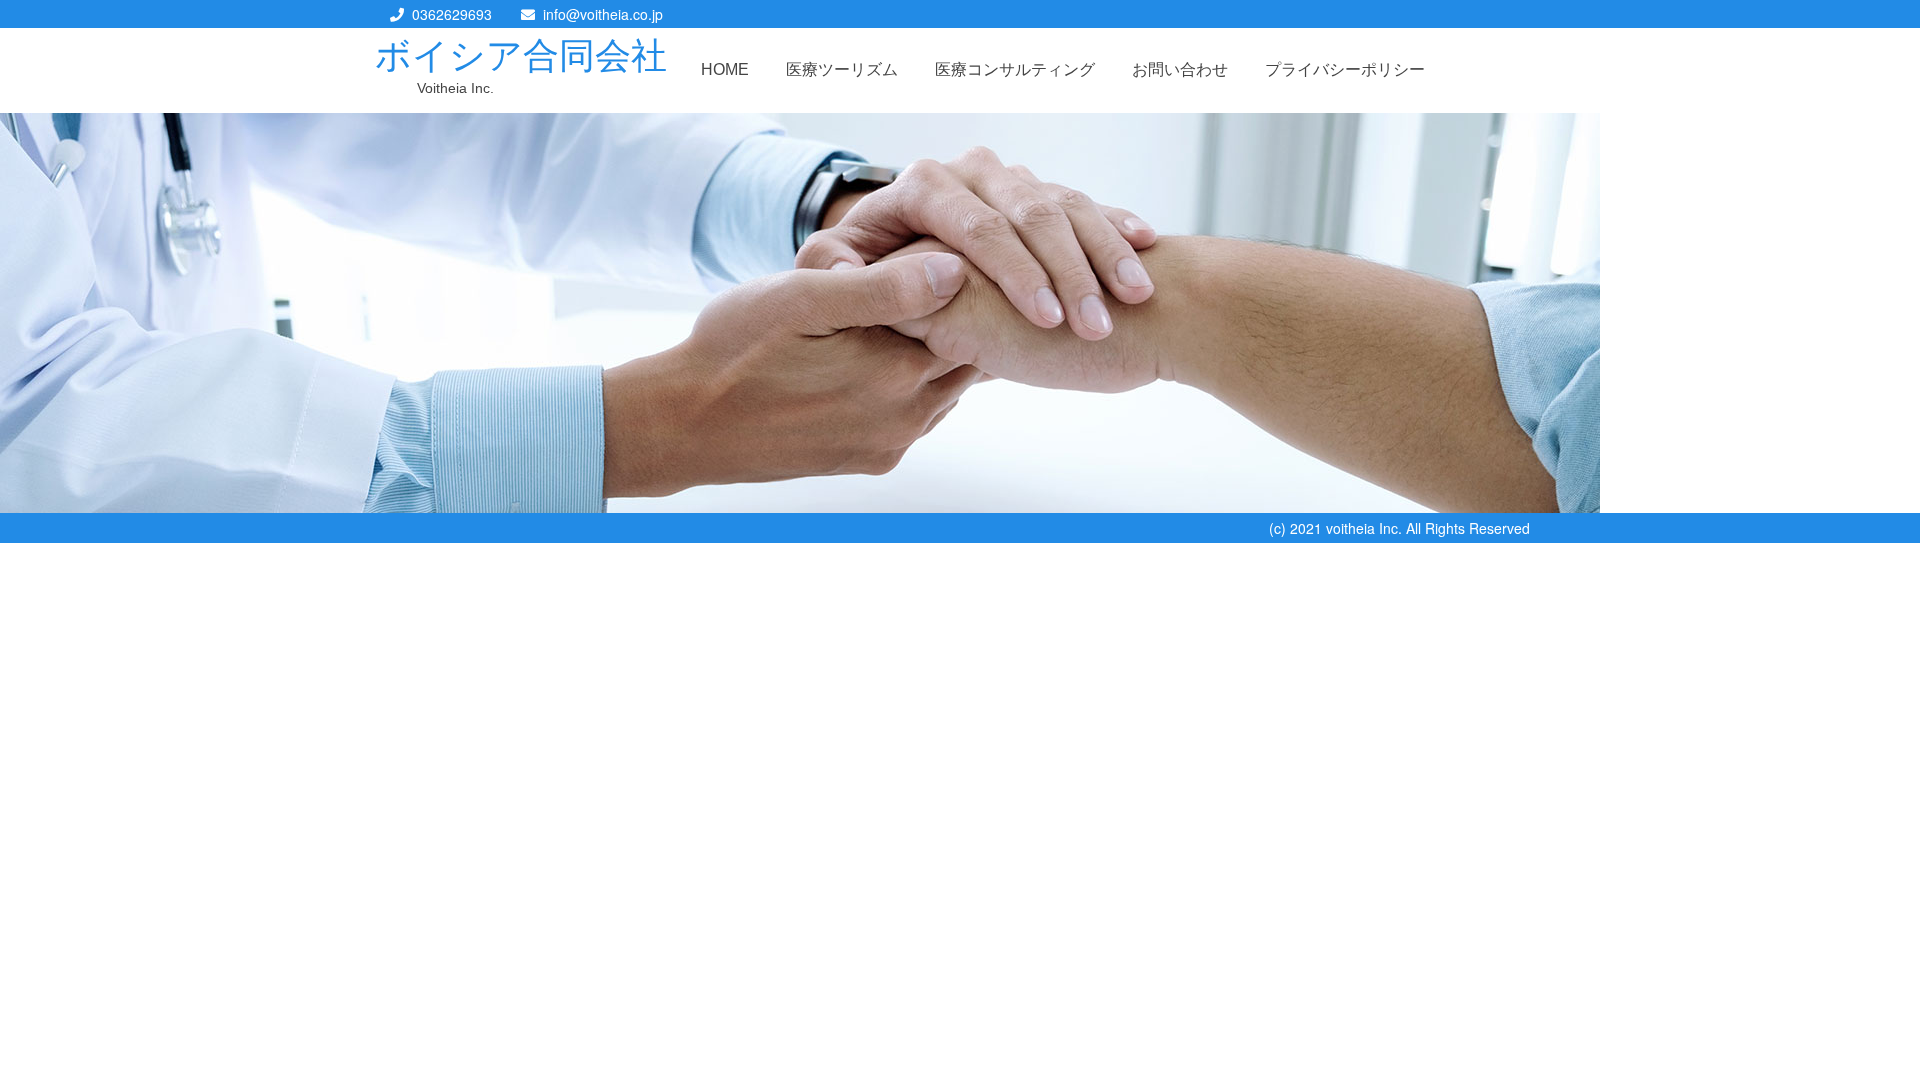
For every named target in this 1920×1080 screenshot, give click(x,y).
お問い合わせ (1180, 69)
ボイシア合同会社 (521, 56)
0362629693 (452, 14)
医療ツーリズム (842, 69)
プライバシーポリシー (1345, 69)
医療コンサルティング (1015, 69)
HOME (725, 69)
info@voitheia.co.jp (603, 14)
